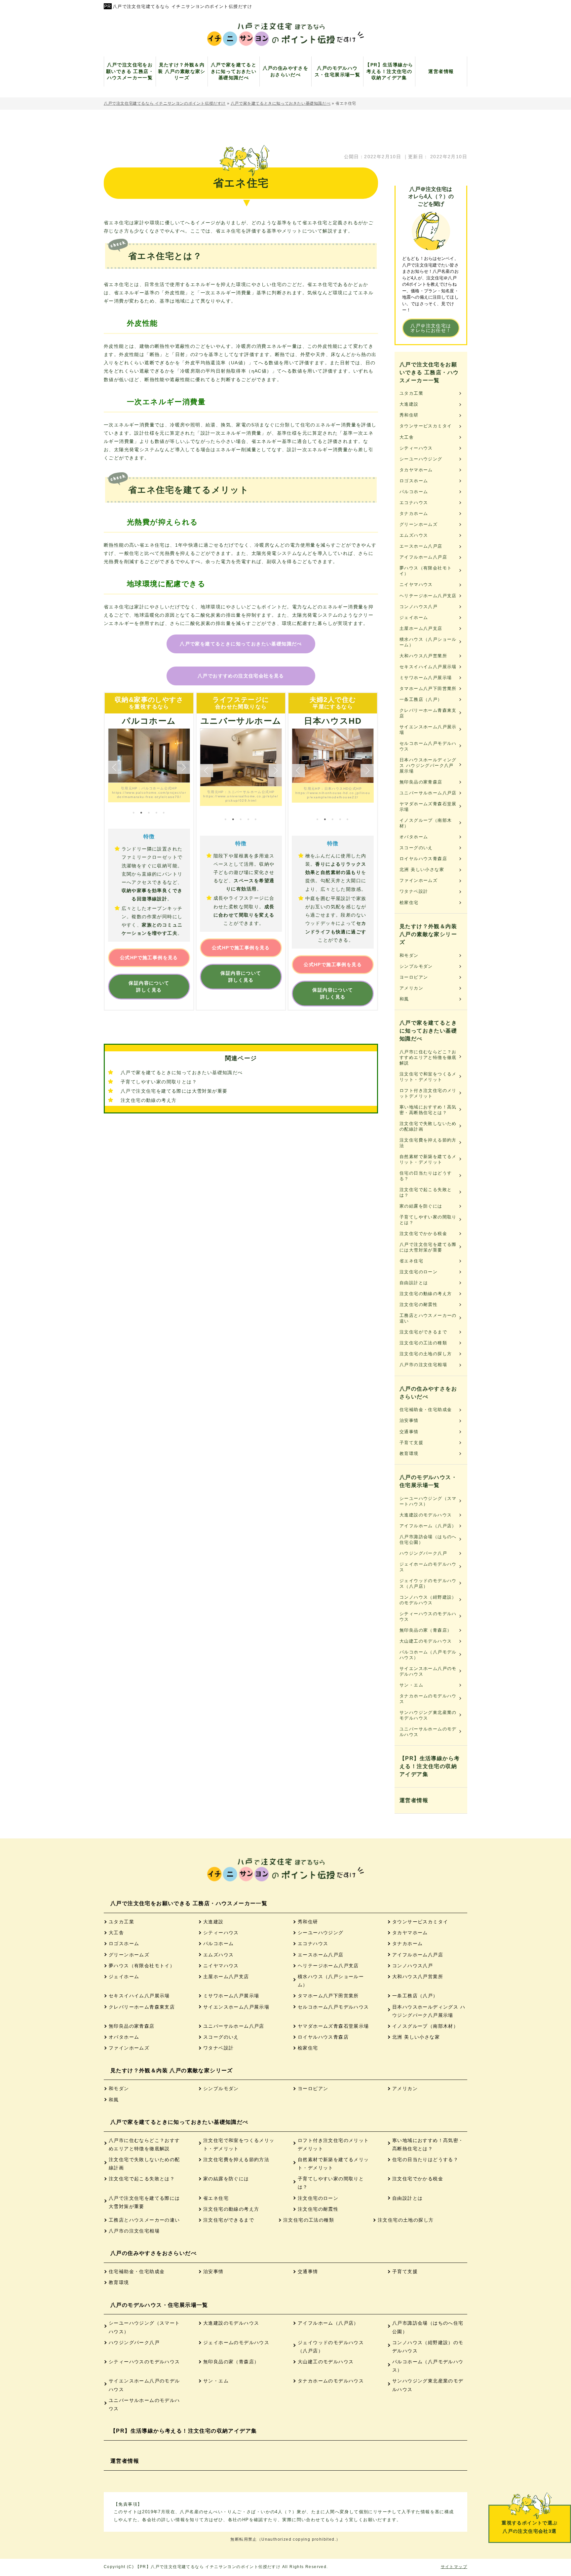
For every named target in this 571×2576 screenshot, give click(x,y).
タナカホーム (414, 513)
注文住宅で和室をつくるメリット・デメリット (428, 1077)
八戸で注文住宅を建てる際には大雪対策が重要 (174, 1091)
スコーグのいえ (416, 848)
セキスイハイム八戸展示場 (428, 667)
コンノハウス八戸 (419, 607)
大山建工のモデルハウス (426, 1641)
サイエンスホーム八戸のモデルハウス (428, 1671)
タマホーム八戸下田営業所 (428, 689)
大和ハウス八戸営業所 (423, 656)
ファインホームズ (419, 880)
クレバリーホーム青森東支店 (428, 713)
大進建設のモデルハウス (426, 1515)
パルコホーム (414, 492)
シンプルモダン (416, 966)
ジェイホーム (414, 617)
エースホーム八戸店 (421, 546)
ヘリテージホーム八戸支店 (428, 596)
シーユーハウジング (421, 459)
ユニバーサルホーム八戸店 (428, 793)
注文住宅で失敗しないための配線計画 (428, 1126)
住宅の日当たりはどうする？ (426, 1176)
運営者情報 (414, 1800)
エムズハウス (414, 535)
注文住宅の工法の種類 (423, 1343)
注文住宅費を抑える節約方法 (428, 1143)
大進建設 (409, 404)
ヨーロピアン (414, 977)
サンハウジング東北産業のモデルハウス (428, 1715)
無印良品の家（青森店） (426, 1630)
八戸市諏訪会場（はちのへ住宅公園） (428, 1540)
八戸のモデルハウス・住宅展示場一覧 (428, 1481)
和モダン (409, 955)
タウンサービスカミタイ (426, 426)
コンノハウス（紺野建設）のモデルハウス (428, 1600)
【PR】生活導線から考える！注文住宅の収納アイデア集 (430, 1766)
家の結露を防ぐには (421, 1206)
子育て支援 (411, 1443)
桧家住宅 (409, 903)
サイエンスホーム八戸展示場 (428, 730)
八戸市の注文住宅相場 (423, 1365)
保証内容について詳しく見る (149, 986)
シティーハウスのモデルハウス (428, 1616)
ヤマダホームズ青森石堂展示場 (428, 807)
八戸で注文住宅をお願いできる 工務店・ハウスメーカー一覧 (429, 372)
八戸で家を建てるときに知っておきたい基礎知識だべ (241, 644)
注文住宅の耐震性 (419, 1305)
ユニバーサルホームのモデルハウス (428, 1732)
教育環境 (409, 1453)
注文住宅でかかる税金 (423, 1234)
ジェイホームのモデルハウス (428, 1567)
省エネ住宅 (411, 1261)
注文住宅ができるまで (423, 1332)
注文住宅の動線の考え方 (149, 1100)
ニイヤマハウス (416, 584)
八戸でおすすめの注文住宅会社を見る (241, 676)
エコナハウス (414, 503)
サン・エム (411, 1685)
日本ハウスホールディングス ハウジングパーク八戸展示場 (428, 765)
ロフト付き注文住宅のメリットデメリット (428, 1093)
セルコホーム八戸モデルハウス (428, 746)
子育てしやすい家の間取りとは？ (159, 1082)
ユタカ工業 (411, 393)
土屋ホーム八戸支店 (421, 628)
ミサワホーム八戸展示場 (426, 678)
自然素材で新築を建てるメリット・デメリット (428, 1159)
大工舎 (407, 437)
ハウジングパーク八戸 (423, 1553)
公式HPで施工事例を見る (149, 958)
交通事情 (409, 1432)
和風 (404, 999)
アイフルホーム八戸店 (423, 557)
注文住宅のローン (419, 1272)
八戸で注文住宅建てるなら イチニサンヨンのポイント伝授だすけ (183, 6)
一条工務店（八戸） (421, 699)
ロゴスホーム (414, 481)
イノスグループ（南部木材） (426, 823)
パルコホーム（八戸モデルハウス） (428, 1655)
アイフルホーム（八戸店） (428, 1526)
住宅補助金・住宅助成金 (426, 1410)
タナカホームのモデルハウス (428, 1699)
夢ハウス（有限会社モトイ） (426, 571)
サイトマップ (454, 2567)
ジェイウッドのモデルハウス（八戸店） (428, 1583)
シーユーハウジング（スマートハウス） (428, 1501)
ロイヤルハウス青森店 (423, 859)
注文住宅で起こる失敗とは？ (426, 1192)
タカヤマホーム (416, 470)
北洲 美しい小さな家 (422, 870)
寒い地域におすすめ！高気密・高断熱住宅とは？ (428, 1110)
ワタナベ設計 (414, 891)
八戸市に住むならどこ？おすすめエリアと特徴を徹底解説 (428, 1057)
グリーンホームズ (419, 524)
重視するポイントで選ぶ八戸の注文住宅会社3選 (530, 2527)
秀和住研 (409, 415)
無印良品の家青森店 (421, 782)
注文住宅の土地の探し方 (426, 1354)
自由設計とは (414, 1283)
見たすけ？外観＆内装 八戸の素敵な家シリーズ (428, 934)
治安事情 (409, 1420)
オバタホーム (414, 837)
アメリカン (411, 988)
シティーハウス (416, 448)
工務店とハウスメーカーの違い (428, 1318)
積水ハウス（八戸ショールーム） (428, 642)
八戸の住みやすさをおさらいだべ (428, 1393)
